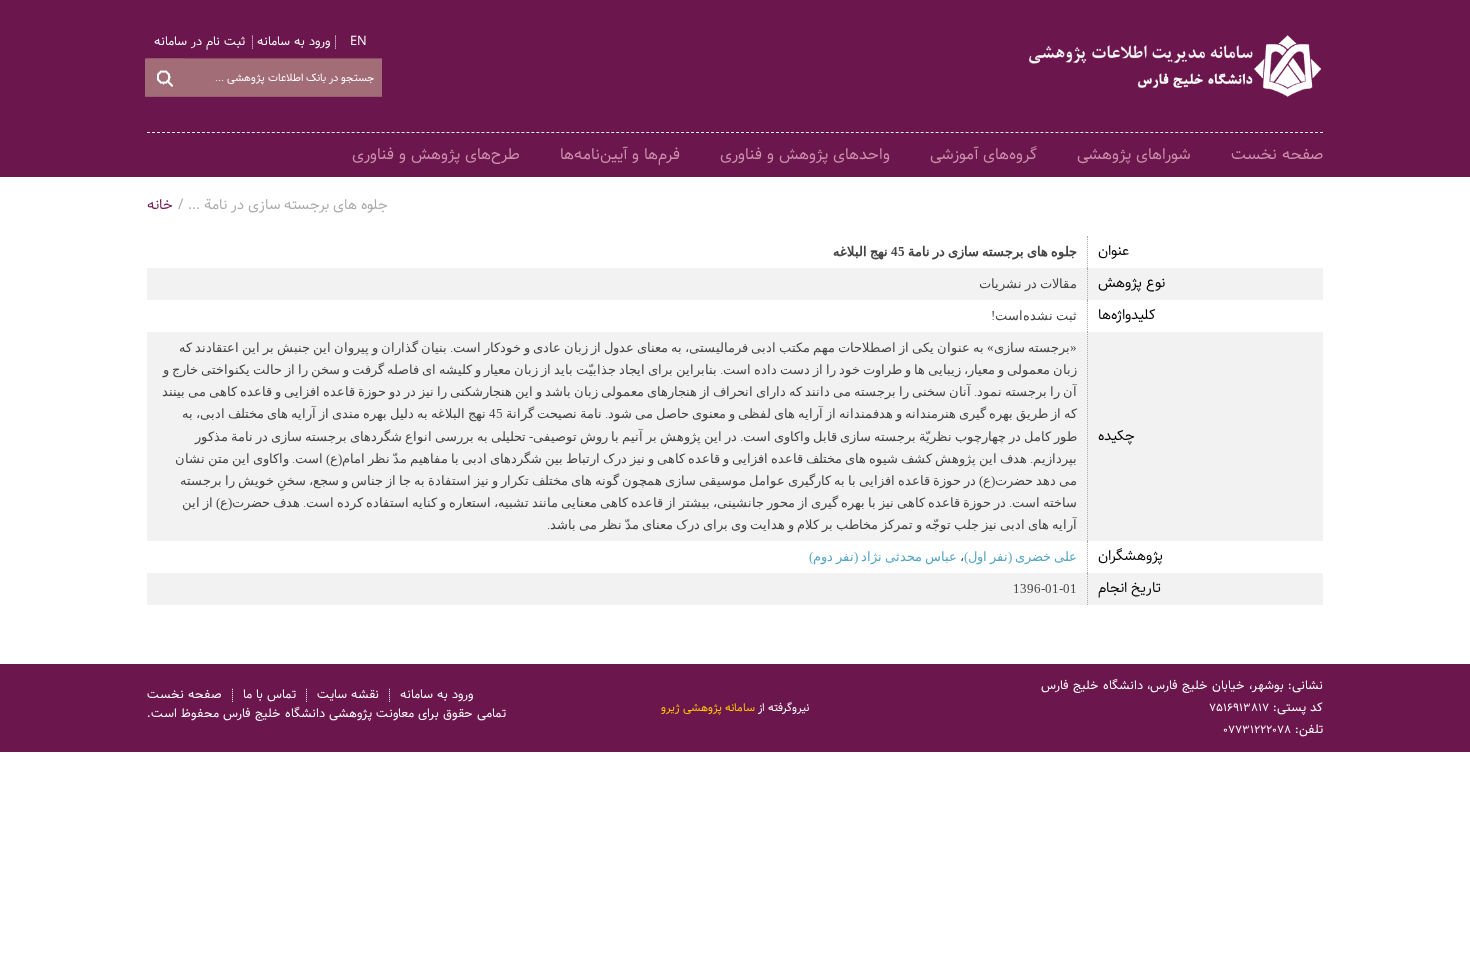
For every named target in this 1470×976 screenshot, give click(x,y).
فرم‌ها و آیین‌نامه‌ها (620, 154)
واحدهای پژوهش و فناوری (805, 154)
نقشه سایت (348, 695)
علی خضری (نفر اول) (1020, 556)
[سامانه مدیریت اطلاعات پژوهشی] (1176, 65)
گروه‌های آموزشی (983, 154)
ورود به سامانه (293, 42)
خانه (160, 205)
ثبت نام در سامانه (199, 42)
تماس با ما (269, 695)
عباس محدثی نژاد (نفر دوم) (883, 556)
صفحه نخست (1277, 154)
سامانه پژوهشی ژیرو (708, 708)
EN (358, 42)
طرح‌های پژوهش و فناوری (436, 154)
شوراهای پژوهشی (1134, 154)
